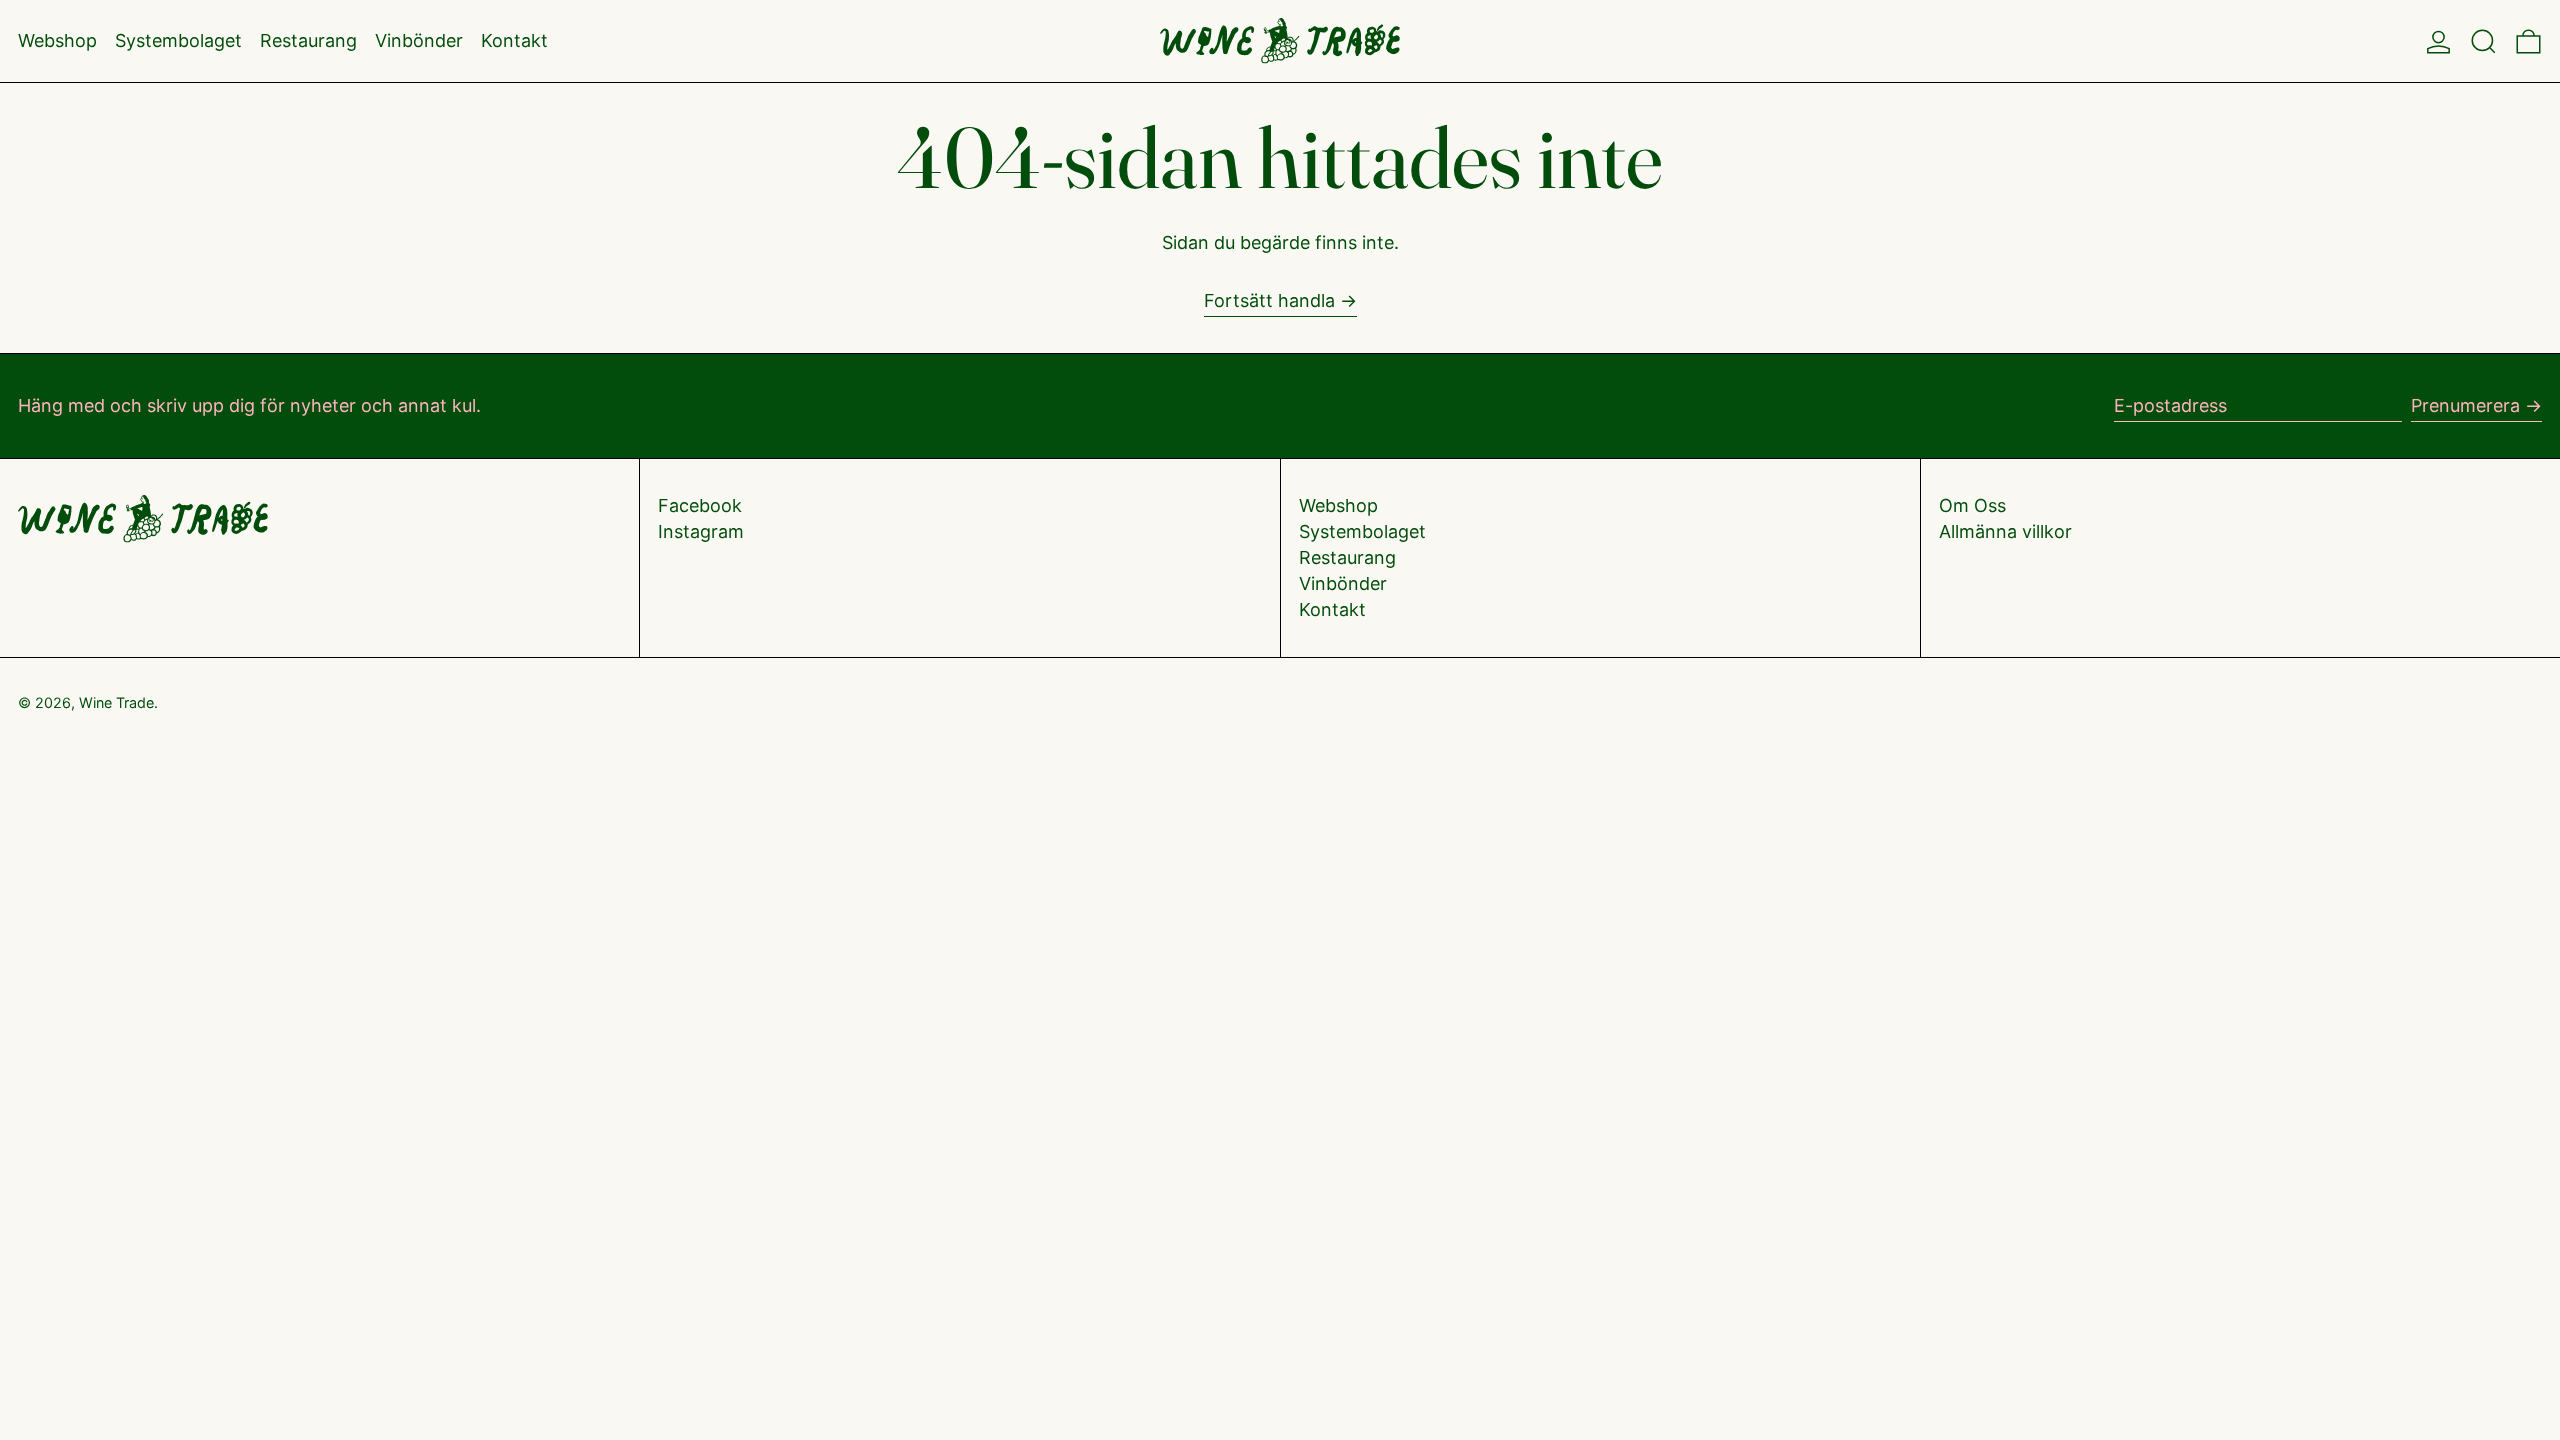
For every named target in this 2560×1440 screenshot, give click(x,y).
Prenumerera (2465, 405)
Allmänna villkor (2005, 531)
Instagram (701, 531)
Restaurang (1347, 557)
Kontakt (1332, 609)
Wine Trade (116, 702)
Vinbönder (1343, 583)
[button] (2483, 41)
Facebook (700, 505)
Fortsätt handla (1269, 300)
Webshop (1338, 505)
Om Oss (1972, 505)
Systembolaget (1362, 531)
